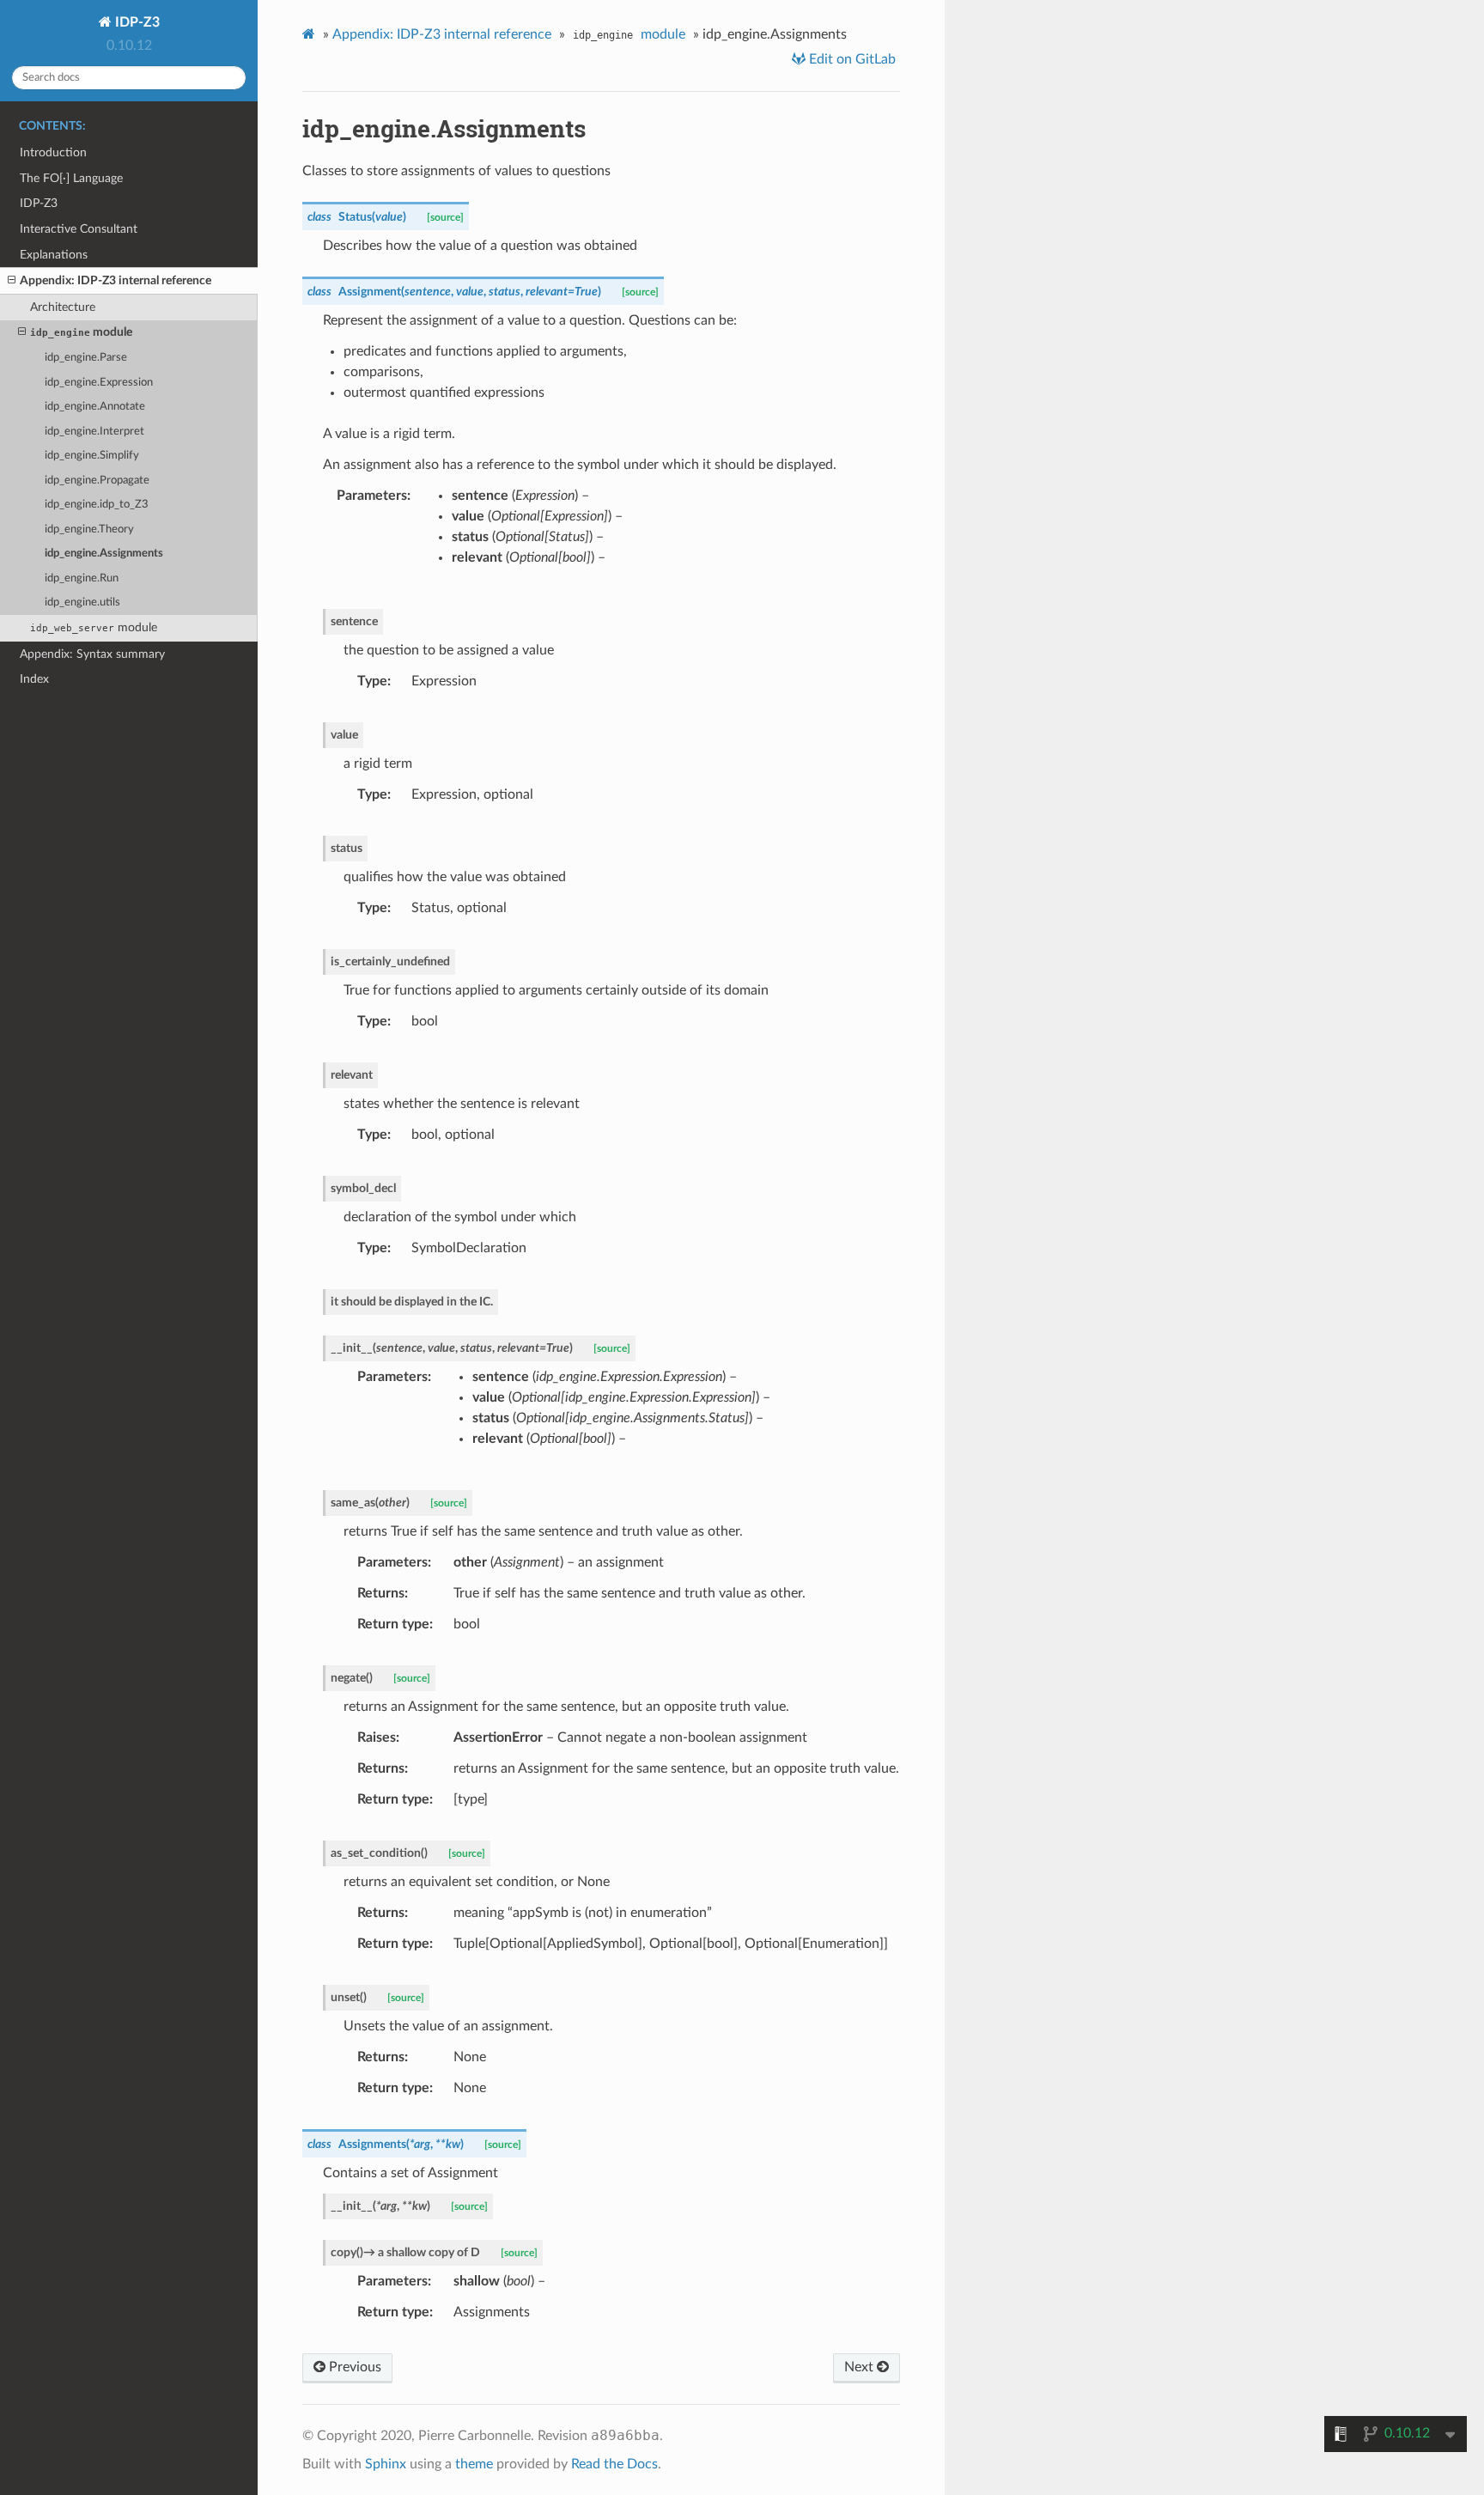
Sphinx (386, 2464)
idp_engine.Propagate (97, 481)
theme (474, 2464)
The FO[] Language (71, 178)
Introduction (53, 152)
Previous (353, 2367)
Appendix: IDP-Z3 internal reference (116, 280)
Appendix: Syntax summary (92, 654)
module (81, 332)
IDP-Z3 (136, 22)
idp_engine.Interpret (94, 432)
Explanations (54, 255)
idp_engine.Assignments (104, 554)
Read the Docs (614, 2464)
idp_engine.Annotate (95, 407)
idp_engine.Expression (99, 383)
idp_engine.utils (82, 602)
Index (34, 679)
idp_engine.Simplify (92, 456)
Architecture (63, 307)
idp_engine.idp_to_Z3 (97, 505)
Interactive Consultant (79, 229)
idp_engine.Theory (89, 529)
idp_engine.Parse (86, 358)
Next (861, 2367)
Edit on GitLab (851, 59)
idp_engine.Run (82, 578)
